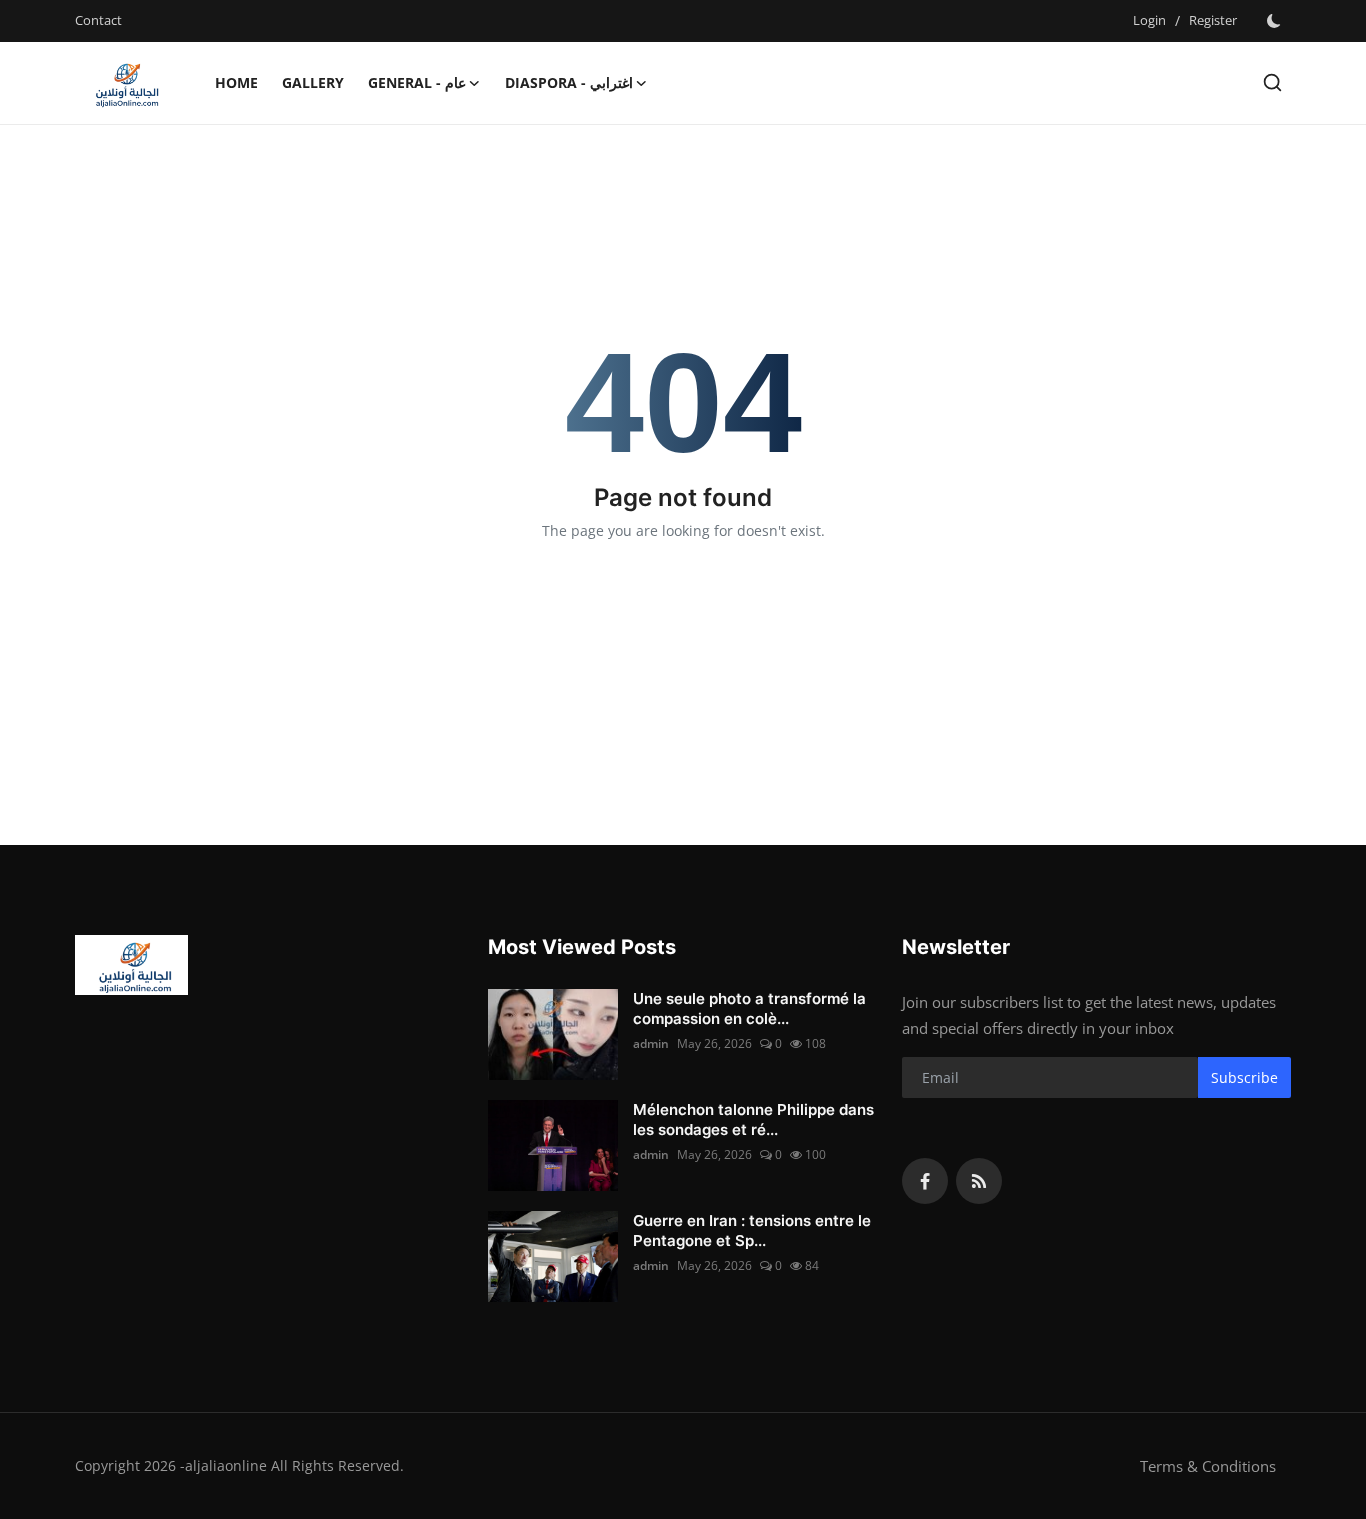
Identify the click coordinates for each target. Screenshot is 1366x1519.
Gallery (313, 82)
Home (236, 82)
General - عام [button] (417, 82)
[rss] (979, 1181)
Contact (98, 20)
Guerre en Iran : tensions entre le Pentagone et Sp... (752, 1230)
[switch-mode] (1274, 21)
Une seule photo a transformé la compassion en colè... (749, 1008)
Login (1149, 20)
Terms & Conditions (1208, 1466)
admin (651, 1043)
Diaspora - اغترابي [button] (569, 82)
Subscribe (1244, 1077)
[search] (1272, 82)
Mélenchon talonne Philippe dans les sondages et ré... (753, 1119)
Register (1213, 20)
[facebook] (925, 1181)
